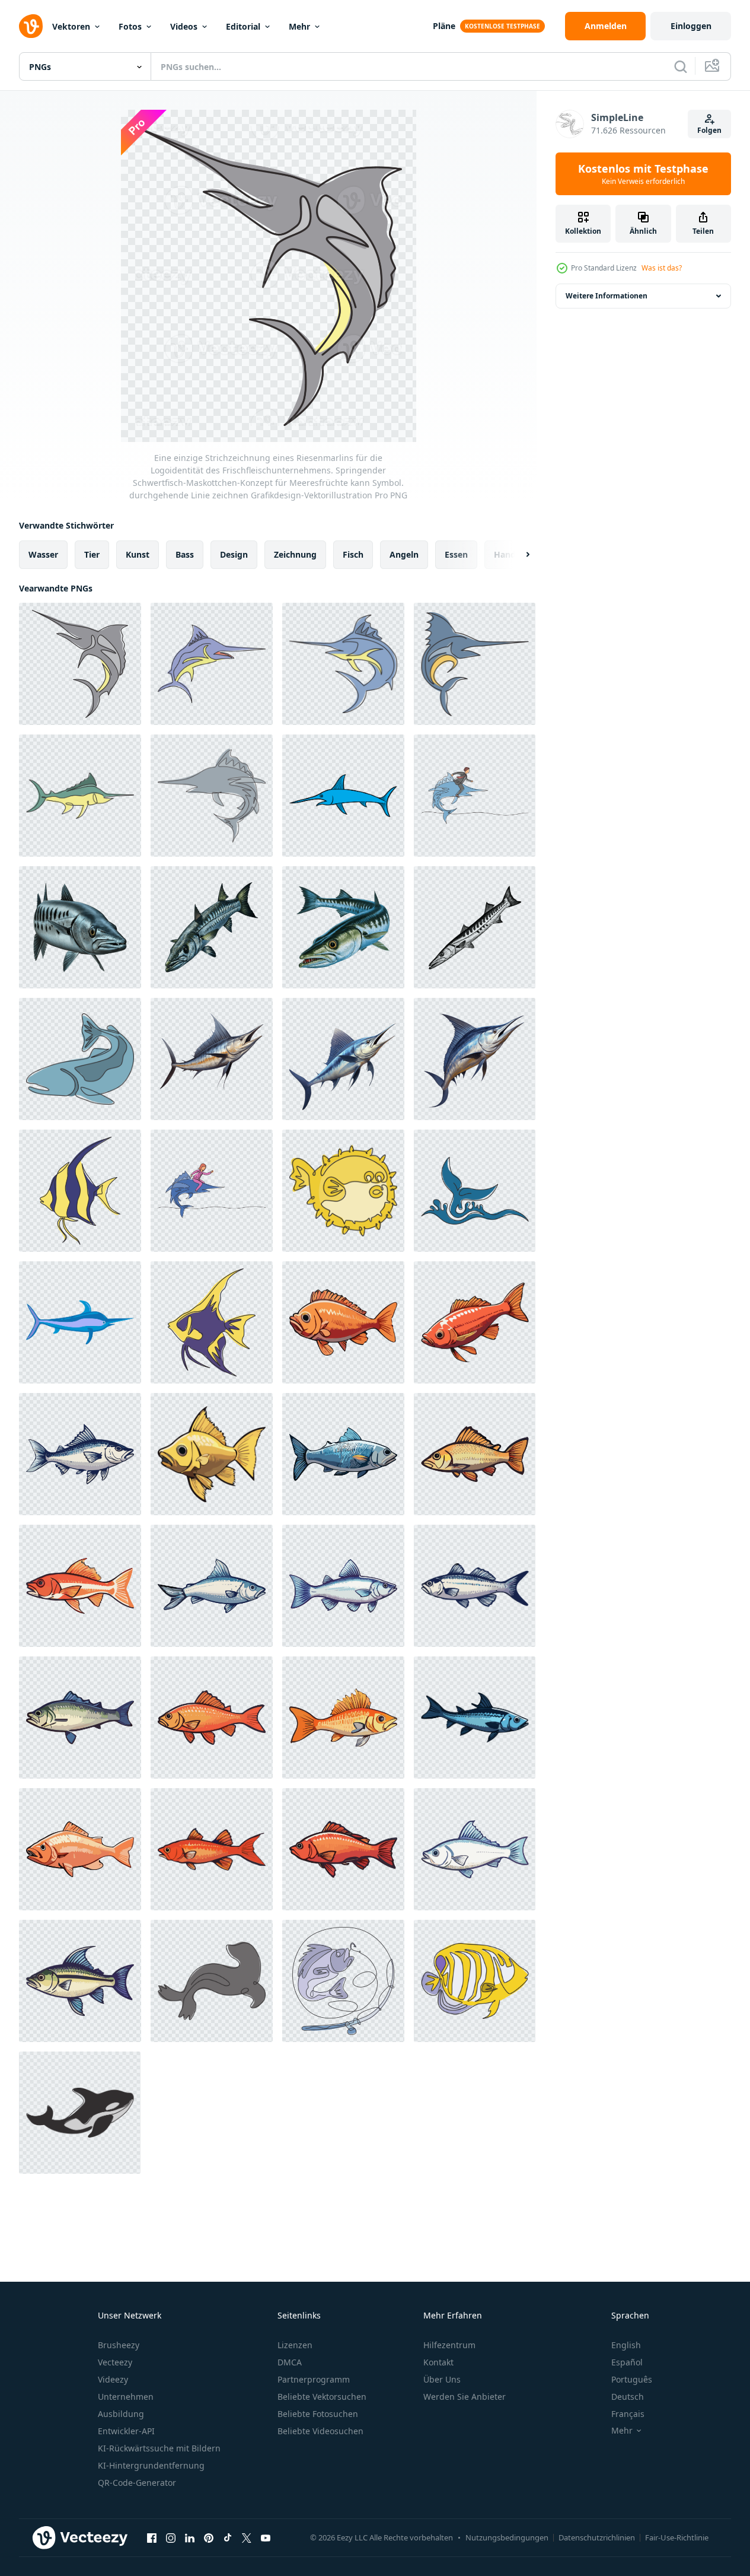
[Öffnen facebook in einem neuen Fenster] (152, 2537)
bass (185, 554)
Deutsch (628, 2397)
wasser (43, 554)
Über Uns (442, 2379)
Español (627, 2362)
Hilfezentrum (449, 2345)
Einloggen (691, 26)
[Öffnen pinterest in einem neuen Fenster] (209, 2537)
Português (632, 2379)
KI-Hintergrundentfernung (151, 2465)
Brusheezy (119, 2345)
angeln (404, 554)
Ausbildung (121, 2414)
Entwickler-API (126, 2431)
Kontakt (438, 2362)
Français (628, 2414)
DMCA (290, 2362)
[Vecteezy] (31, 26)
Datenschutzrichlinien (597, 2537)
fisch (353, 554)
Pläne (444, 26)
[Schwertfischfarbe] (343, 796)
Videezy (113, 2379)
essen (456, 554)
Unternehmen (126, 2397)
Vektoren (71, 26)
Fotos (130, 26)
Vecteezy (115, 2362)
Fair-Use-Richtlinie (677, 2537)
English (626, 2345)
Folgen (709, 130)
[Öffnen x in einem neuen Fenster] (247, 2537)
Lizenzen (295, 2345)
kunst (138, 554)
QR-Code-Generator (137, 2483)
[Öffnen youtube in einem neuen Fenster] (266, 2537)
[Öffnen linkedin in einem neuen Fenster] (190, 2537)
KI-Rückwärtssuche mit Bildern (159, 2448)
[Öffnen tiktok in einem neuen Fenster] (228, 2537)
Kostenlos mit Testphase (643, 174)
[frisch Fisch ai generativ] (343, 1322)
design (234, 554)
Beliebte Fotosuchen (318, 2414)
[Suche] (681, 66)
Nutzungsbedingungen (507, 2537)
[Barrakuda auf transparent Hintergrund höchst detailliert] (80, 927)
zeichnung (295, 554)
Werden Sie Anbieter (465, 2397)
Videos (184, 26)
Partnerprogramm (314, 2379)
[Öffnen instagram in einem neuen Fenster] (171, 2537)
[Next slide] (518, 555)
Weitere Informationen (607, 296)
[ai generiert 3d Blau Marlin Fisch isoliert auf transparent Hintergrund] (212, 1059)
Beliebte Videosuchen (320, 2431)
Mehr (299, 26)
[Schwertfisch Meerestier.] (80, 1322)
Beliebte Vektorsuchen (322, 2397)
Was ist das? (662, 268)
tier (92, 554)
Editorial (243, 26)
